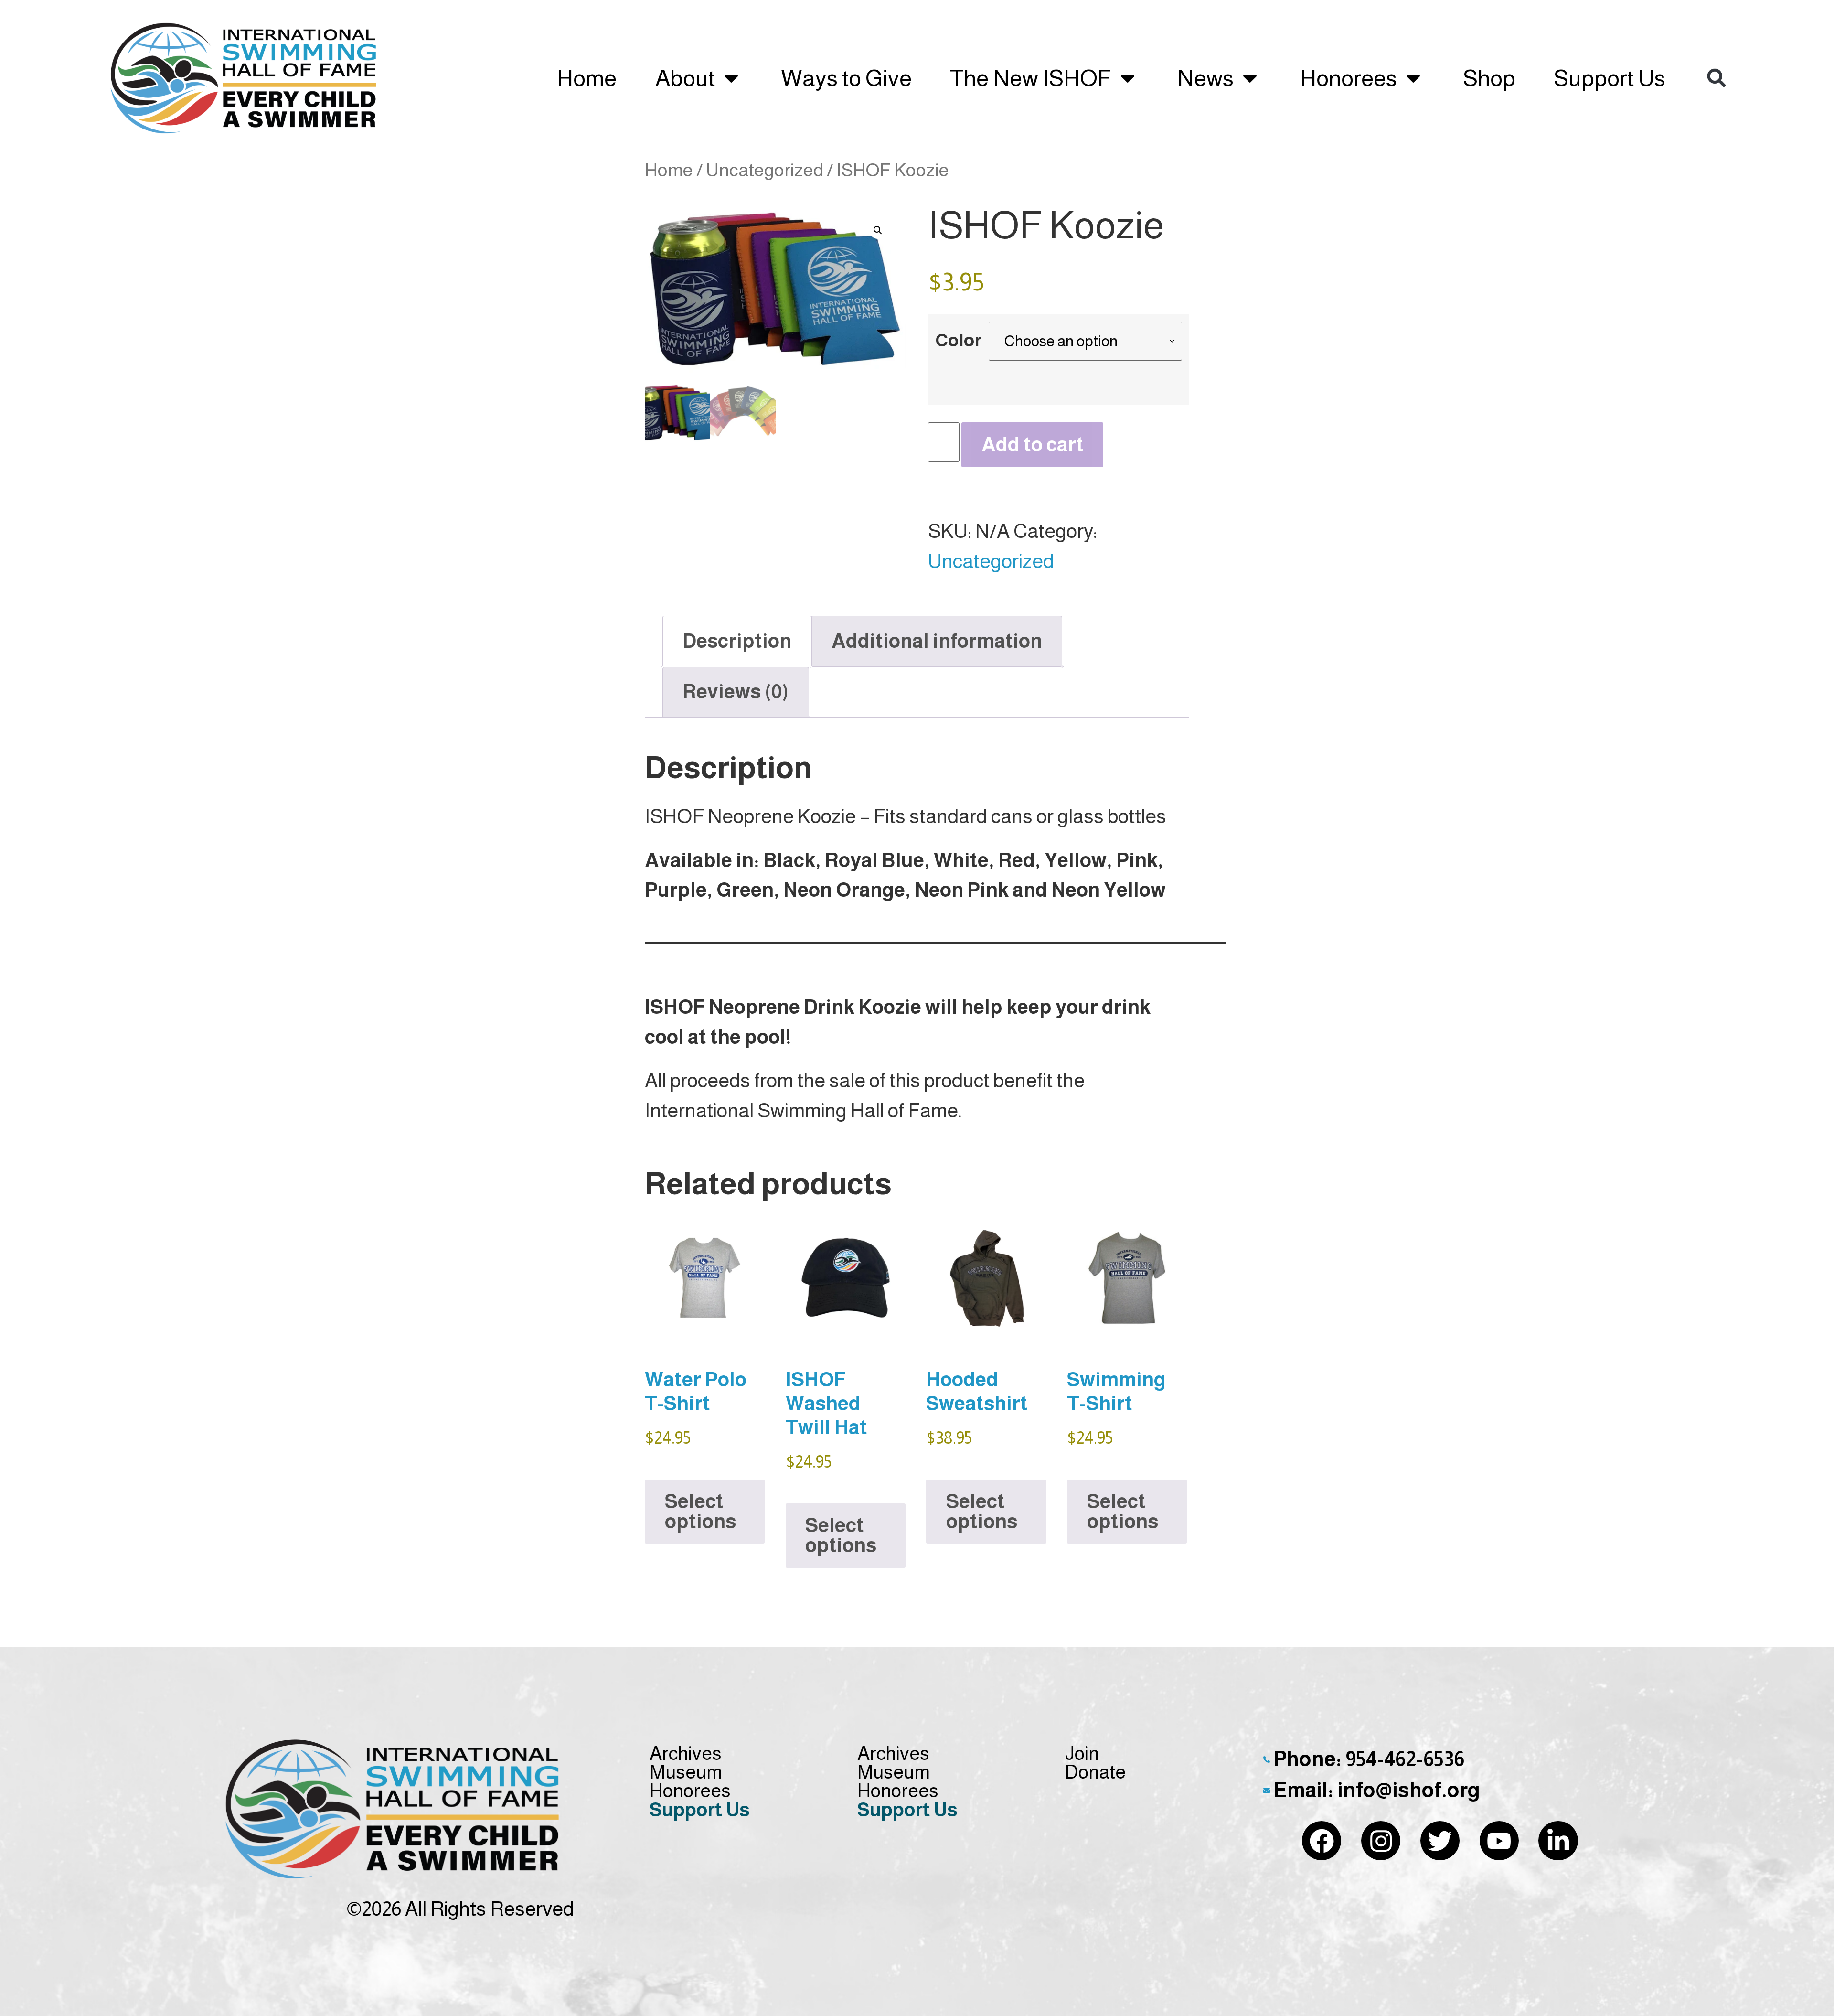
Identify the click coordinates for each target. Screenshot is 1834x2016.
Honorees (1349, 78)
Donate (1095, 1772)
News (1205, 78)
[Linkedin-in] (1558, 1841)
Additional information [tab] (937, 641)
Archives (686, 1753)
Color (958, 341)
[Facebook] (1322, 1841)
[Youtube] (1499, 1841)
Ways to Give (846, 78)
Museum (686, 1772)
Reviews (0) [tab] (736, 692)
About (685, 78)
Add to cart (1033, 445)
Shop (1489, 78)
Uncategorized (765, 170)
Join (1082, 1753)
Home (587, 78)
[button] (1717, 78)
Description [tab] (737, 641)
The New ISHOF (1031, 78)
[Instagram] (1381, 1841)
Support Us (1610, 78)
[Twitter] (1440, 1841)
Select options (700, 1511)
